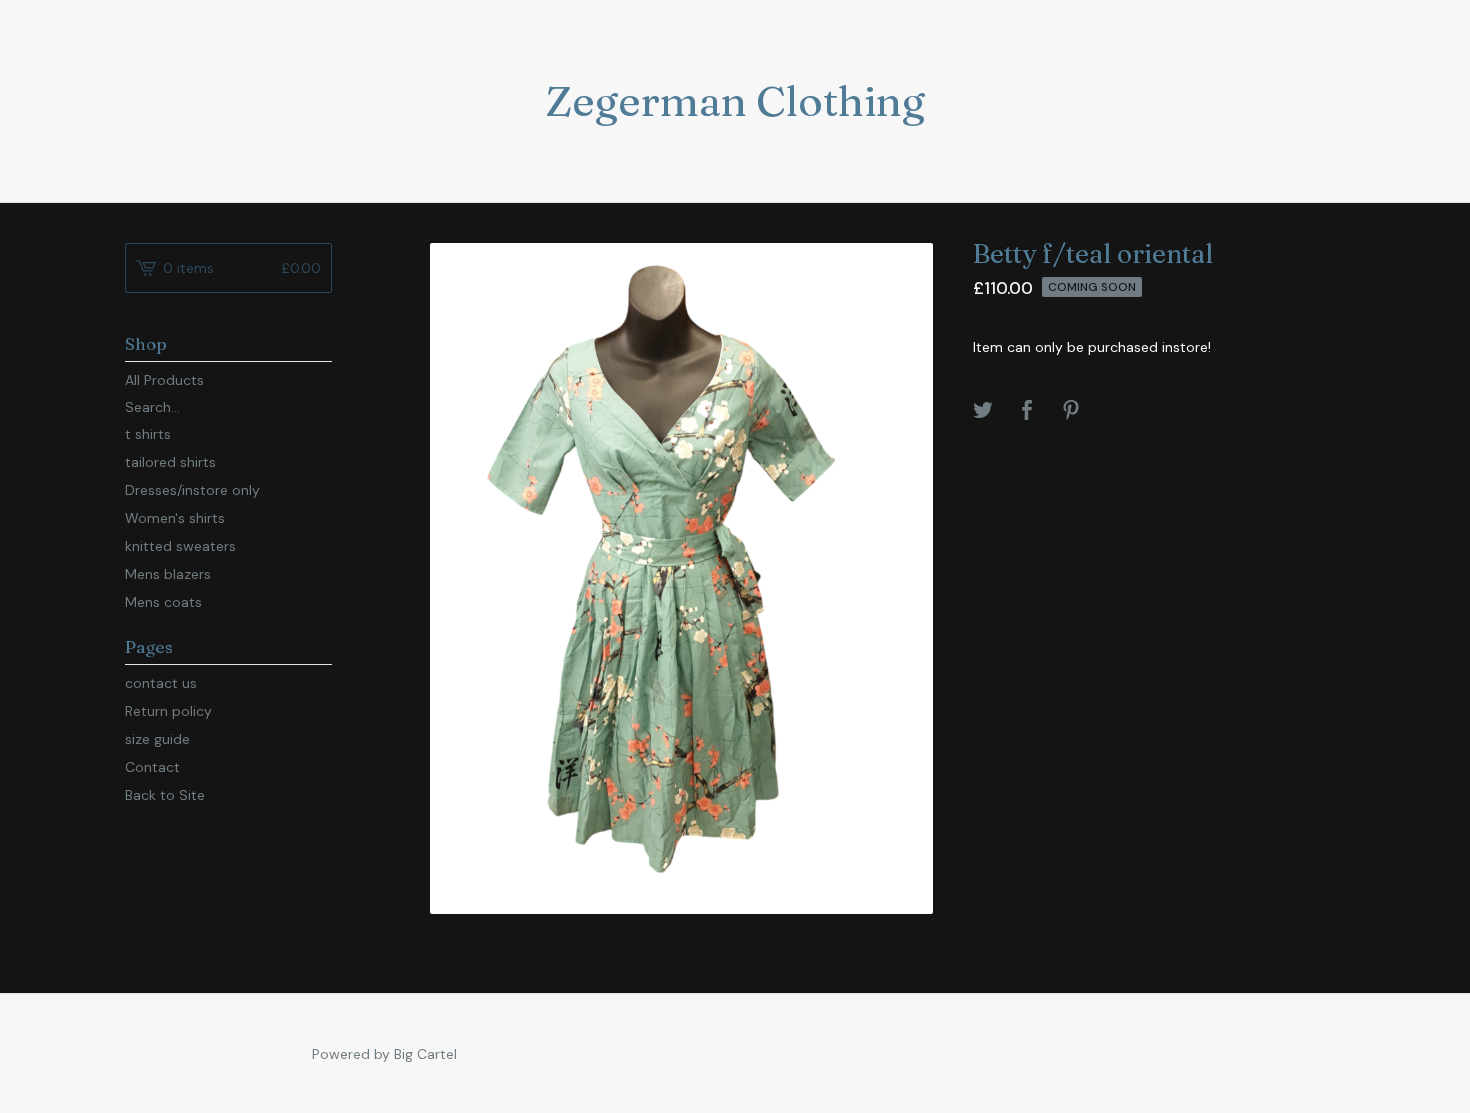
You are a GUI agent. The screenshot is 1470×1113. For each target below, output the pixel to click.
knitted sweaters (180, 546)
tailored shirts (170, 462)
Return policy (168, 711)
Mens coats (163, 602)
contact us (161, 683)
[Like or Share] (1027, 411)
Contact (152, 767)
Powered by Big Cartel (384, 1054)
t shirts (148, 434)
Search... (152, 407)
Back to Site (165, 795)
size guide (157, 739)
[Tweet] (983, 411)
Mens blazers (168, 574)
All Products (164, 380)
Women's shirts (175, 518)
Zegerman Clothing (735, 101)
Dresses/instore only (192, 490)
